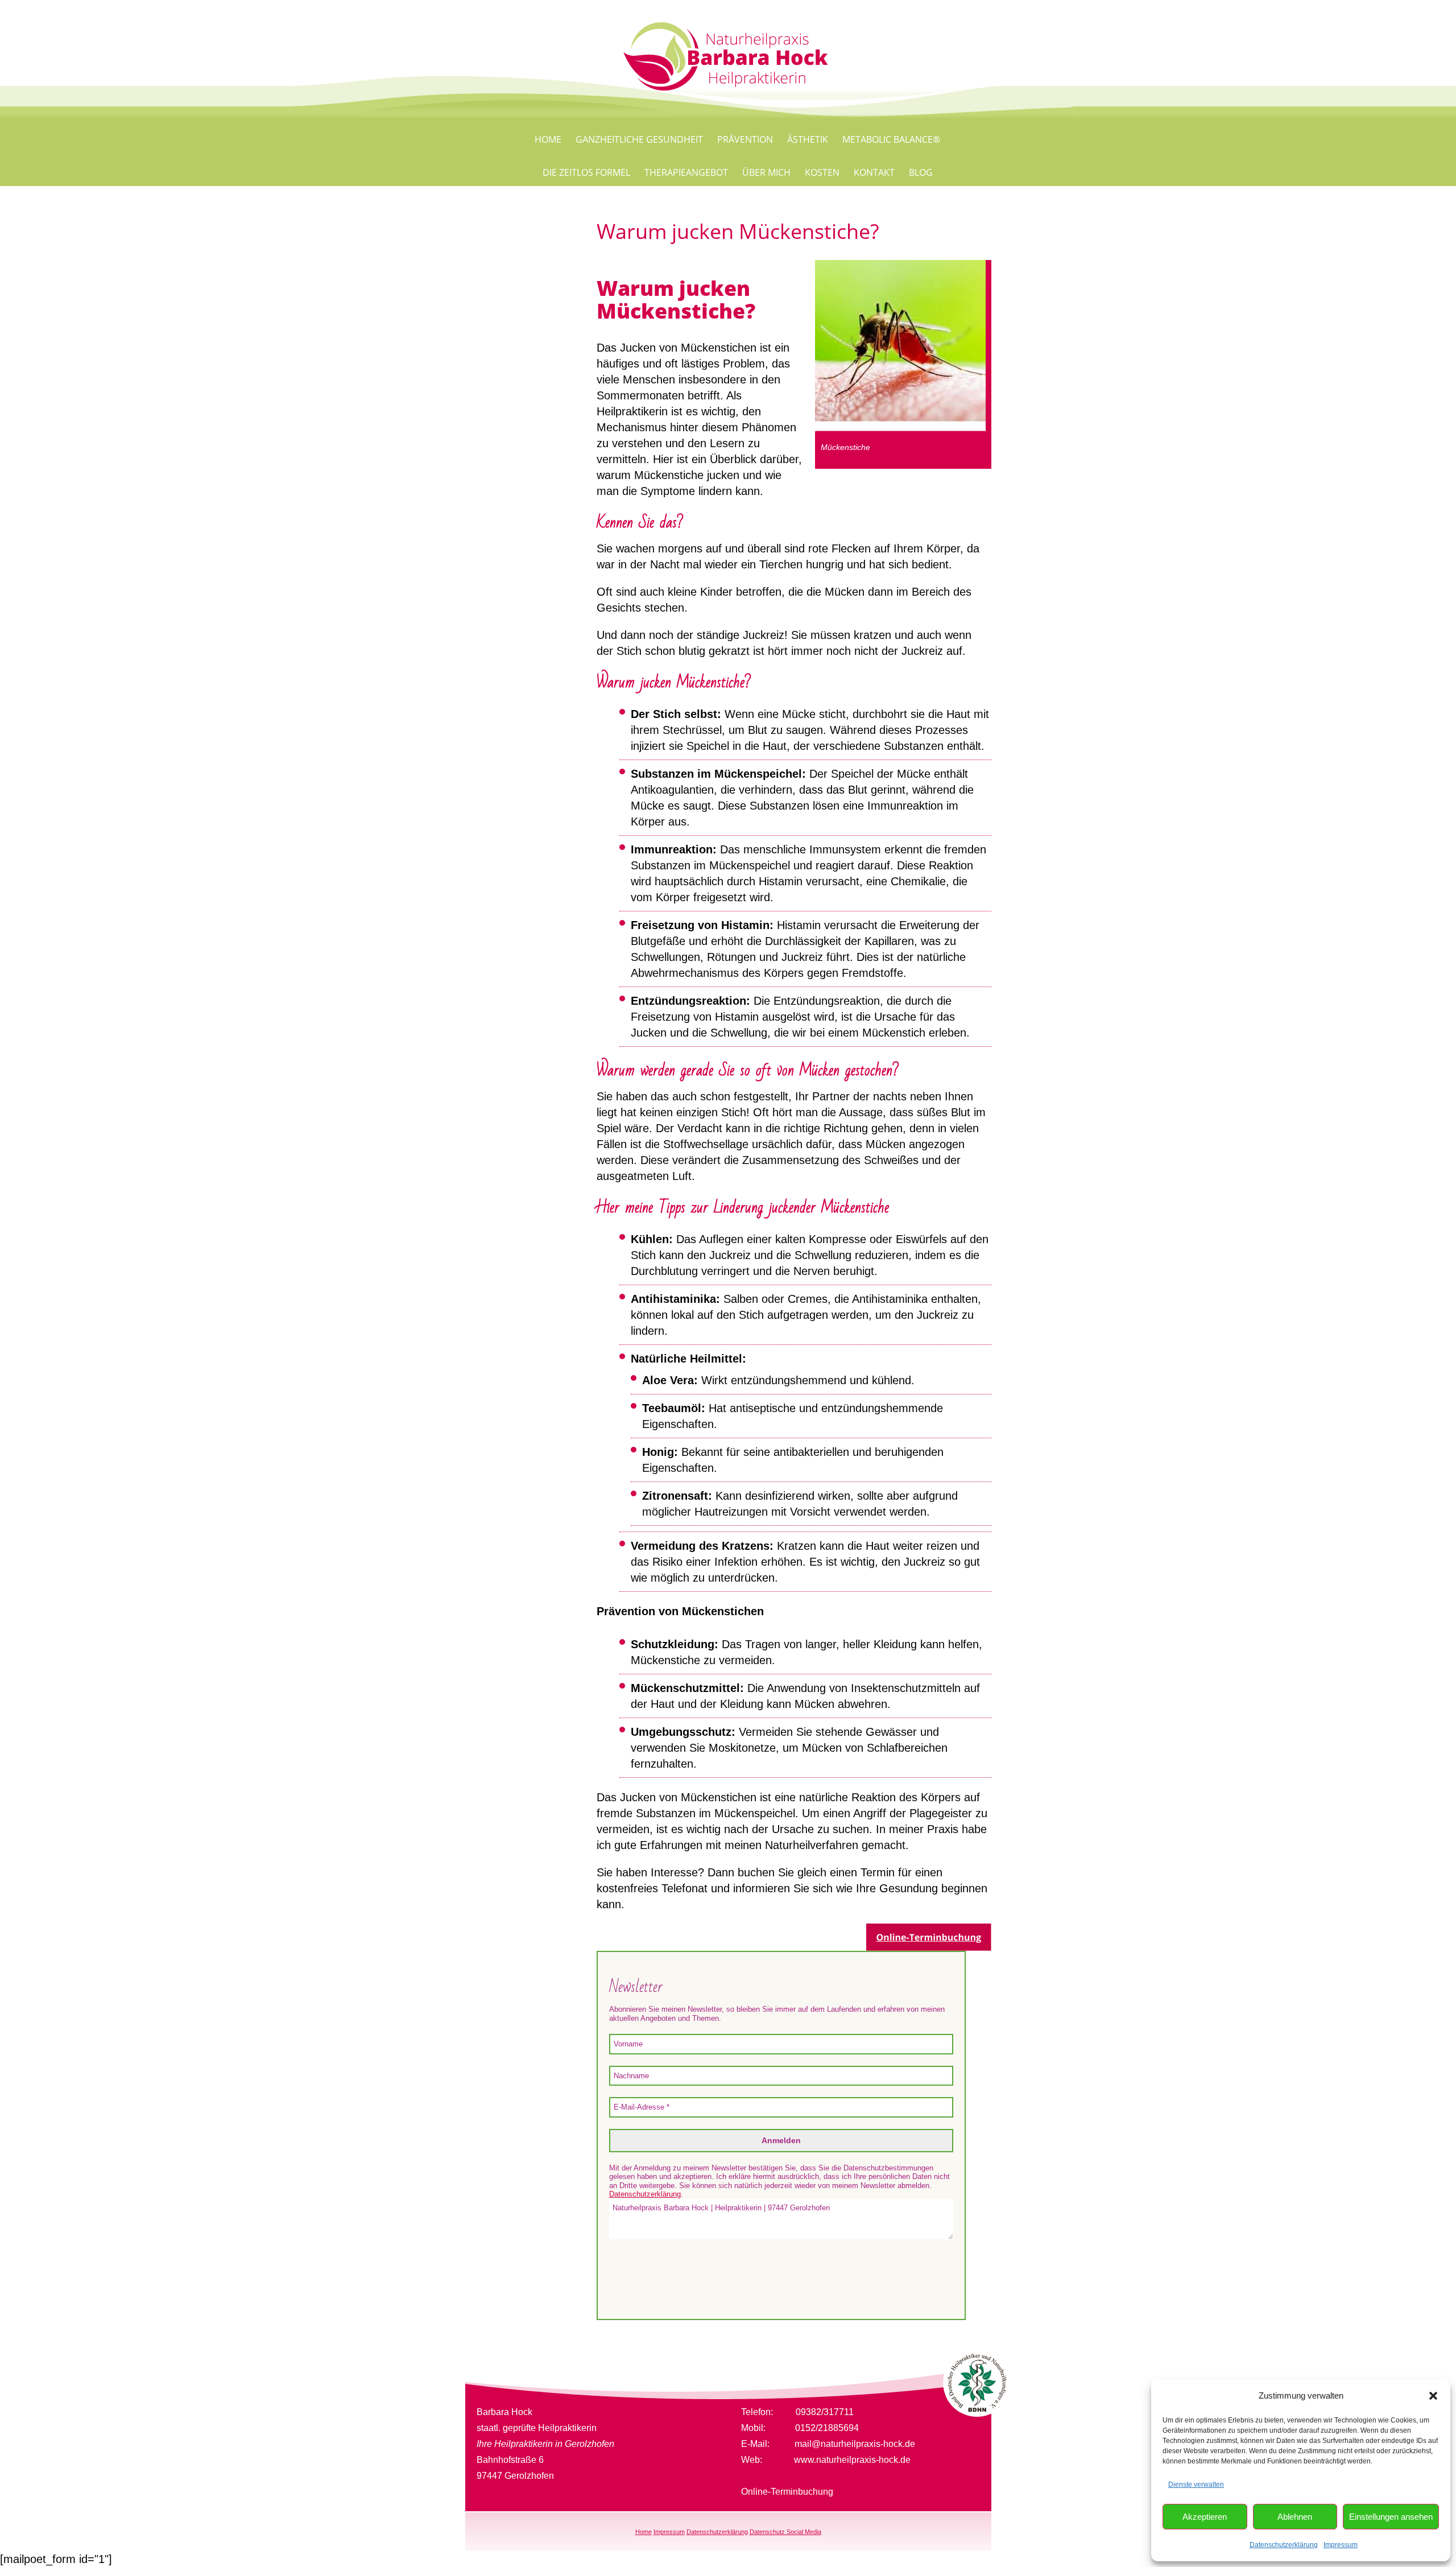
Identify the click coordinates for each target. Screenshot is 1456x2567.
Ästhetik (808, 139)
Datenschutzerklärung (1284, 2545)
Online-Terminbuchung (787, 2492)
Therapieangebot (686, 172)
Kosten (822, 172)
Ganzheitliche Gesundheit (639, 139)
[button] (1433, 2396)
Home (548, 139)
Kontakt (874, 172)
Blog (921, 172)
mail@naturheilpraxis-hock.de (855, 2444)
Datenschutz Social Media (785, 2532)
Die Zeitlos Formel (586, 172)
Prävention (745, 139)
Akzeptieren (1205, 2517)
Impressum (1341, 2545)
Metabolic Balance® (891, 139)
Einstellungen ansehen (1391, 2517)
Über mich (766, 172)
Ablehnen (1295, 2517)
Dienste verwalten (1196, 2485)
